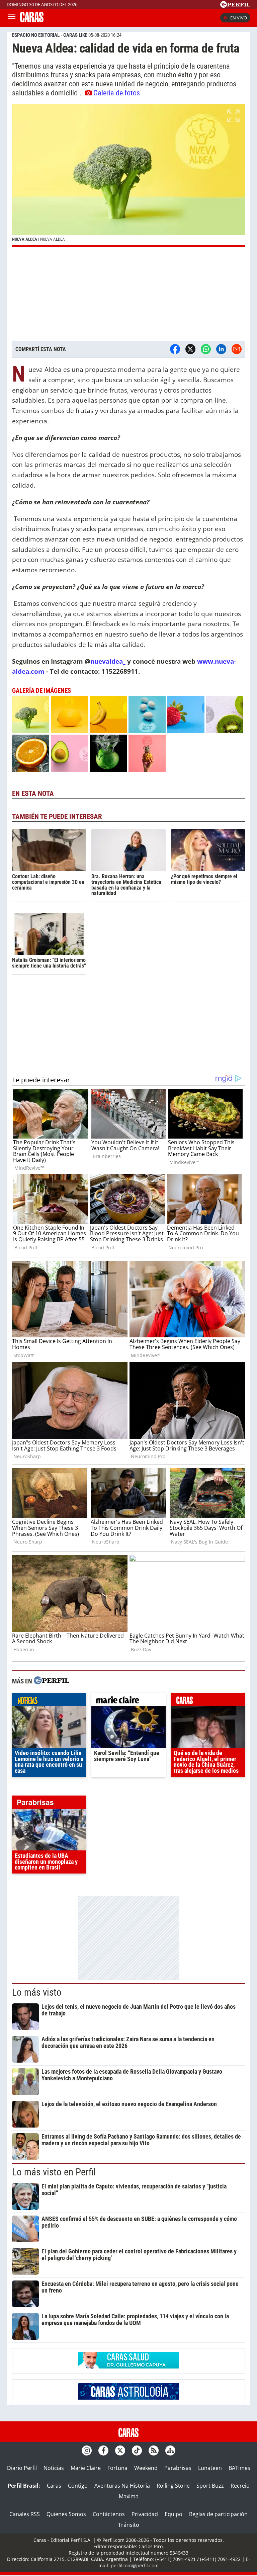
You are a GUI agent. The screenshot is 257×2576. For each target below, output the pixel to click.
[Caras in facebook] (103, 2450)
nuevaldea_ (108, 661)
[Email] (237, 349)
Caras (54, 2486)
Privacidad (145, 2514)
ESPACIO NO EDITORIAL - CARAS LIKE (50, 35)
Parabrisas (178, 2468)
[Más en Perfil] (52, 1681)
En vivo (239, 18)
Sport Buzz (210, 2486)
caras (208, 1701)
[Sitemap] (170, 2450)
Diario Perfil (22, 2468)
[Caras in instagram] (87, 2450)
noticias (49, 1701)
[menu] (12, 18)
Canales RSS (25, 2514)
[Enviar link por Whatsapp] (206, 349)
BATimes (239, 2468)
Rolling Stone (173, 2486)
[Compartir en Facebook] (175, 349)
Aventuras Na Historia (122, 2486)
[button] (128, 176)
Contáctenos (109, 2514)
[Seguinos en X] (120, 2450)
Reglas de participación (218, 2514)
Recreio (240, 2486)
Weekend (146, 2468)
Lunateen (210, 2468)
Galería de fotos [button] (117, 93)
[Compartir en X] (190, 349)
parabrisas (49, 1804)
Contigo (78, 2486)
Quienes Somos (66, 2514)
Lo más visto (37, 1992)
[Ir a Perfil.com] (235, 6)
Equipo (174, 2514)
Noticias (54, 2468)
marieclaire (128, 1701)
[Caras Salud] (128, 2366)
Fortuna (117, 2468)
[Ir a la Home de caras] (32, 20)
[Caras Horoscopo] (128, 2398)
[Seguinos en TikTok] (137, 2450)
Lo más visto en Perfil (54, 2172)
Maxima (129, 2496)
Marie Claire (86, 2468)
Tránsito (129, 2525)
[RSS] (154, 2450)
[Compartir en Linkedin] (221, 349)
